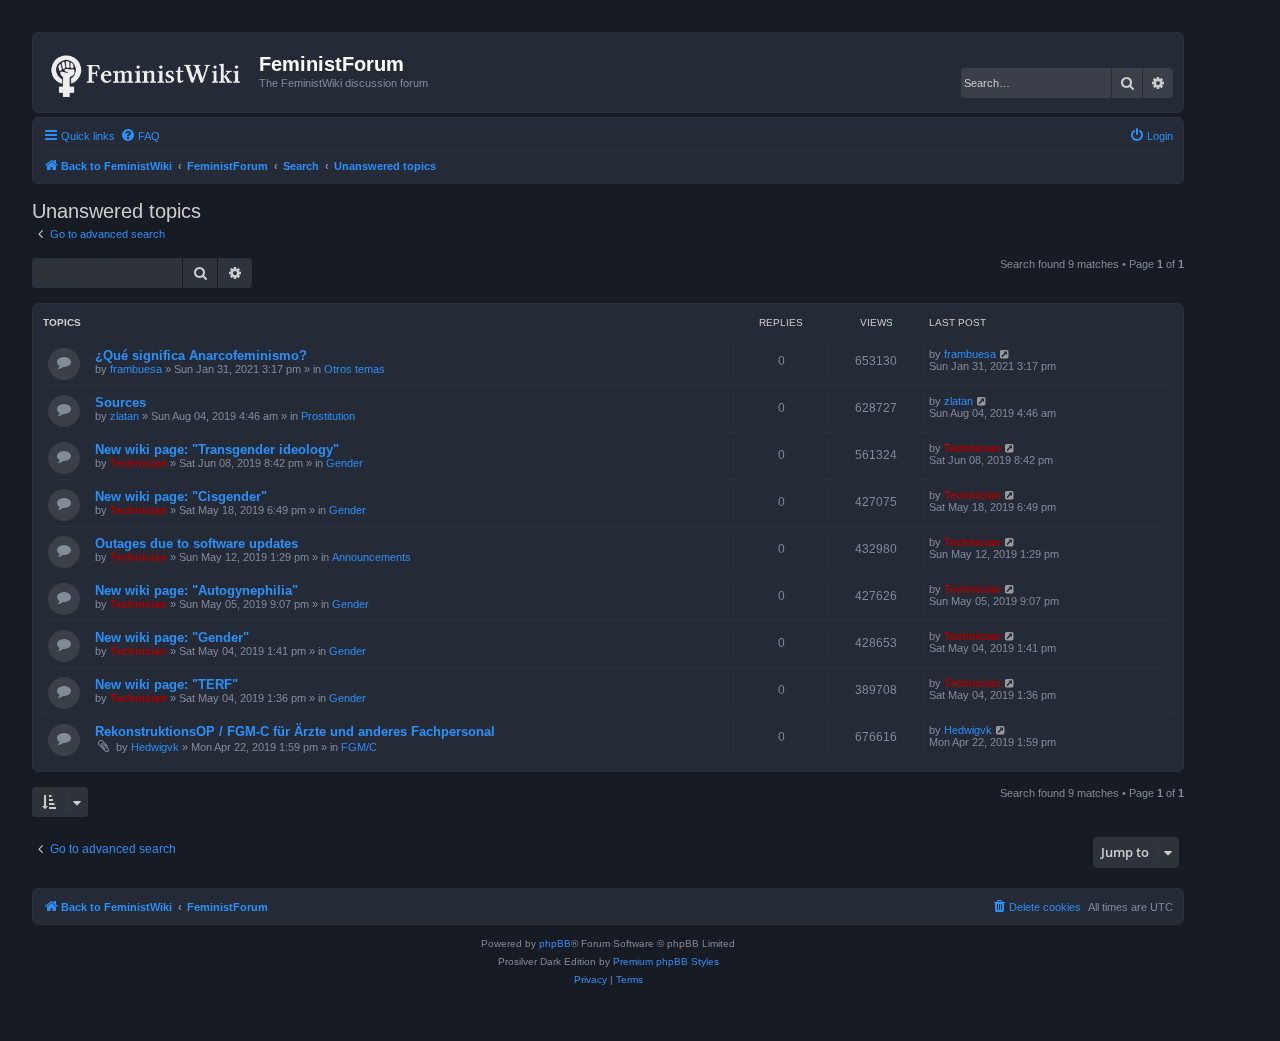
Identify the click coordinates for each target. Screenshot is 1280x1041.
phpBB (555, 943)
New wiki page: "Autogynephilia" (196, 590)
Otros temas (354, 369)
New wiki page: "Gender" (172, 637)
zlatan (124, 416)
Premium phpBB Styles (666, 961)
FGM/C (359, 747)
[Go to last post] (1005, 354)
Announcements (371, 557)
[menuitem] (140, 136)
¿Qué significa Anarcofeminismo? (201, 355)
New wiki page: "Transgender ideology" (217, 449)
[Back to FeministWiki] (148, 72)
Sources (120, 402)
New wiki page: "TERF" (166, 684)
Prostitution (328, 416)
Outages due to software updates (196, 543)
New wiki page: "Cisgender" (181, 496)
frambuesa (136, 369)
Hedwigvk (155, 747)
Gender (344, 463)
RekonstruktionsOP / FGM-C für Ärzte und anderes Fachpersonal (295, 731)
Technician (138, 463)
